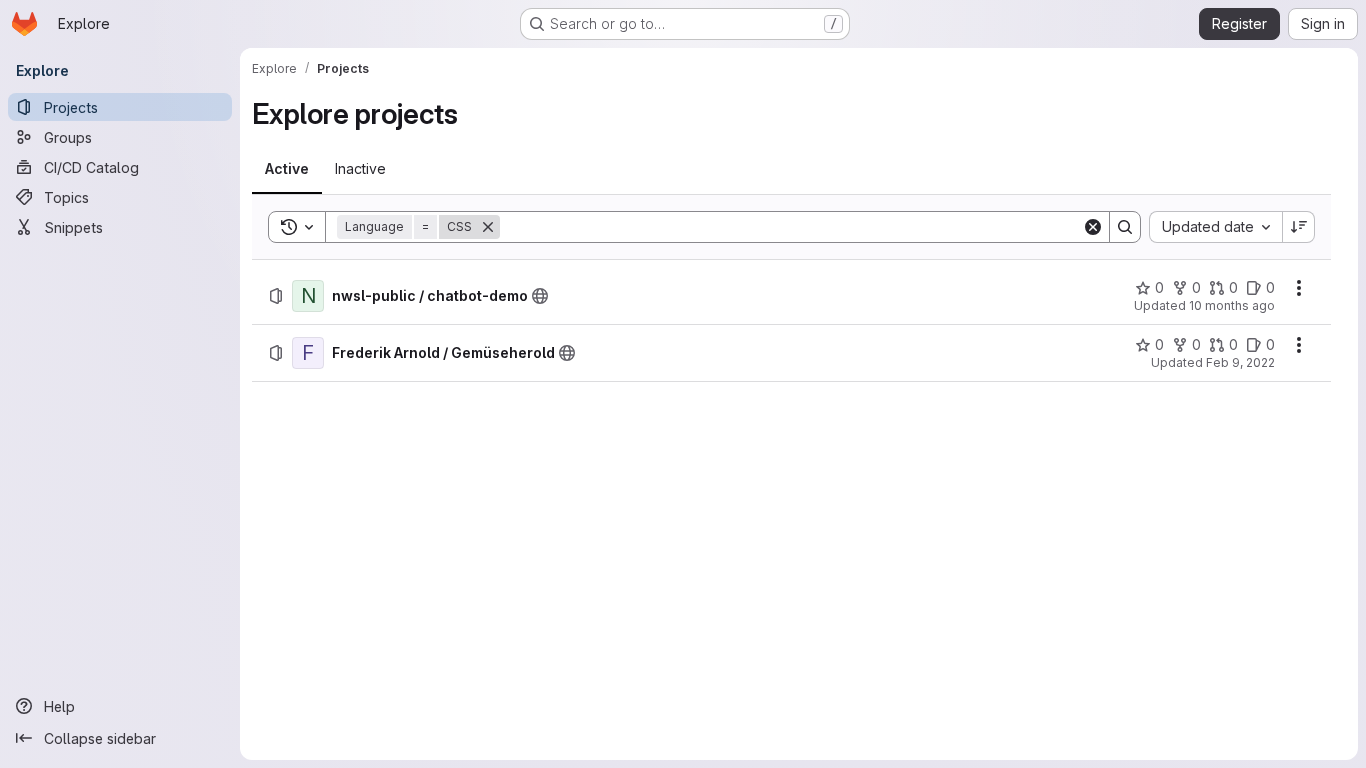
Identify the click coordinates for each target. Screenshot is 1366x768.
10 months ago (1232, 305)
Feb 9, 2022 (1240, 362)
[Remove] (488, 227)
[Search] (1125, 227)
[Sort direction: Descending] (1299, 227)
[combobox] (1215, 227)
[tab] (287, 169)
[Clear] (1093, 227)
